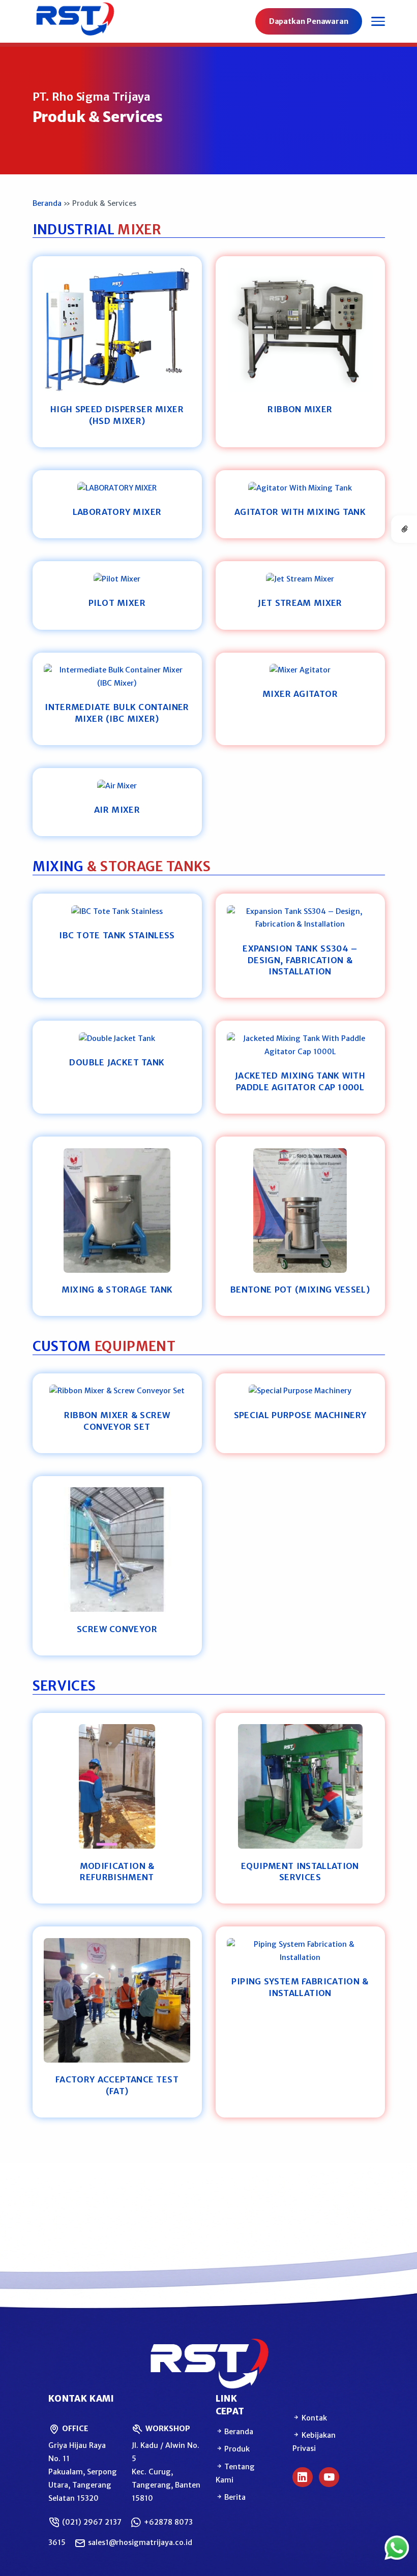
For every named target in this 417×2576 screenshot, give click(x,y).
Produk (236, 2449)
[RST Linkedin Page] (303, 2477)
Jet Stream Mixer (300, 603)
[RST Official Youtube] (329, 2477)
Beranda (47, 203)
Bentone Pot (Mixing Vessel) (300, 1290)
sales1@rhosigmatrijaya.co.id (139, 2542)
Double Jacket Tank (117, 1062)
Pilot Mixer (117, 603)
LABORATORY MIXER (117, 512)
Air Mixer (117, 810)
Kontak (313, 2418)
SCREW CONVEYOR (117, 1629)
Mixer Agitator (300, 694)
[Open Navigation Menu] (378, 21)
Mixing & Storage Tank (117, 1290)
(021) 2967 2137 (91, 2522)
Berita (234, 2497)
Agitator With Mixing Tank (300, 512)
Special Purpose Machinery (300, 1415)
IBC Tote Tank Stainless (117, 935)
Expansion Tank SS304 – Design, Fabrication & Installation (300, 960)
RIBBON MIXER (300, 409)
